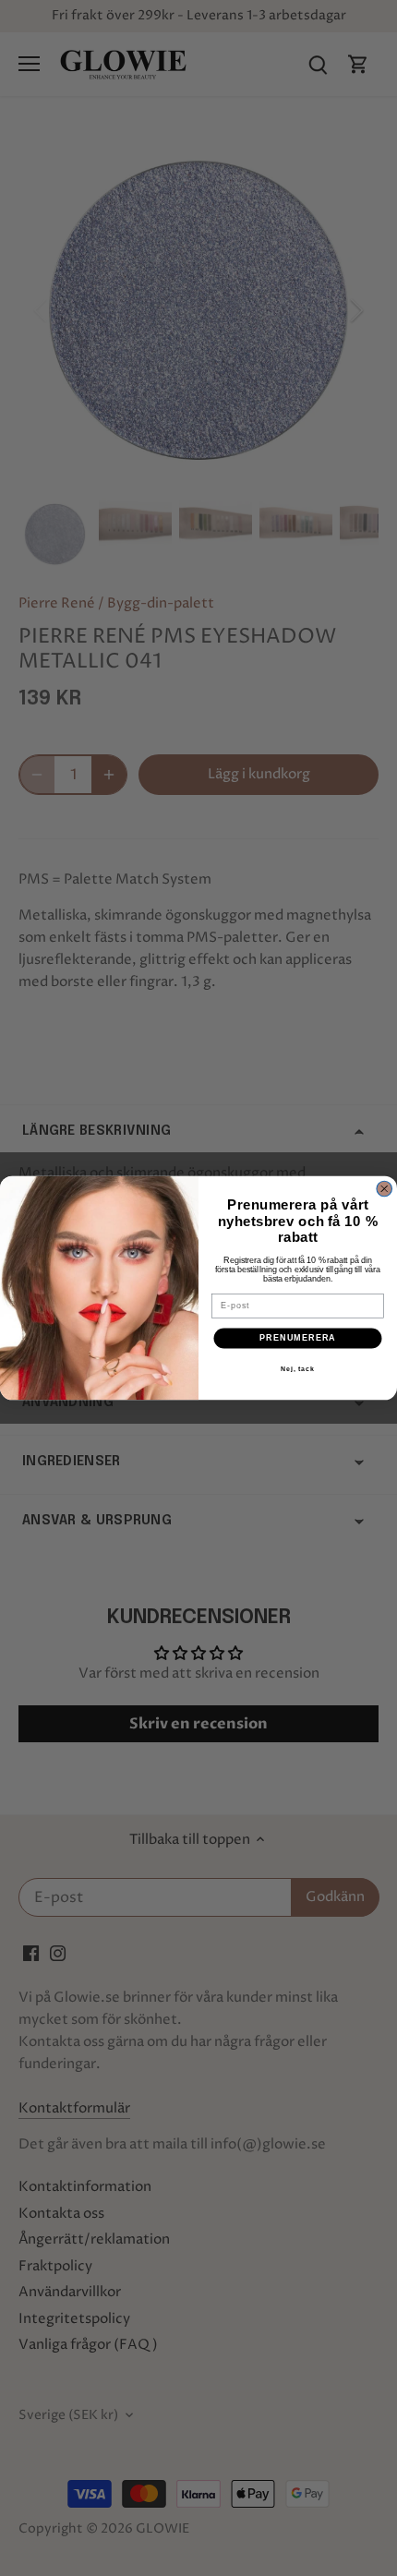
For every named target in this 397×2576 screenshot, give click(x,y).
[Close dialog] (385, 1189)
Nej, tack (298, 1369)
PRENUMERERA (298, 1338)
